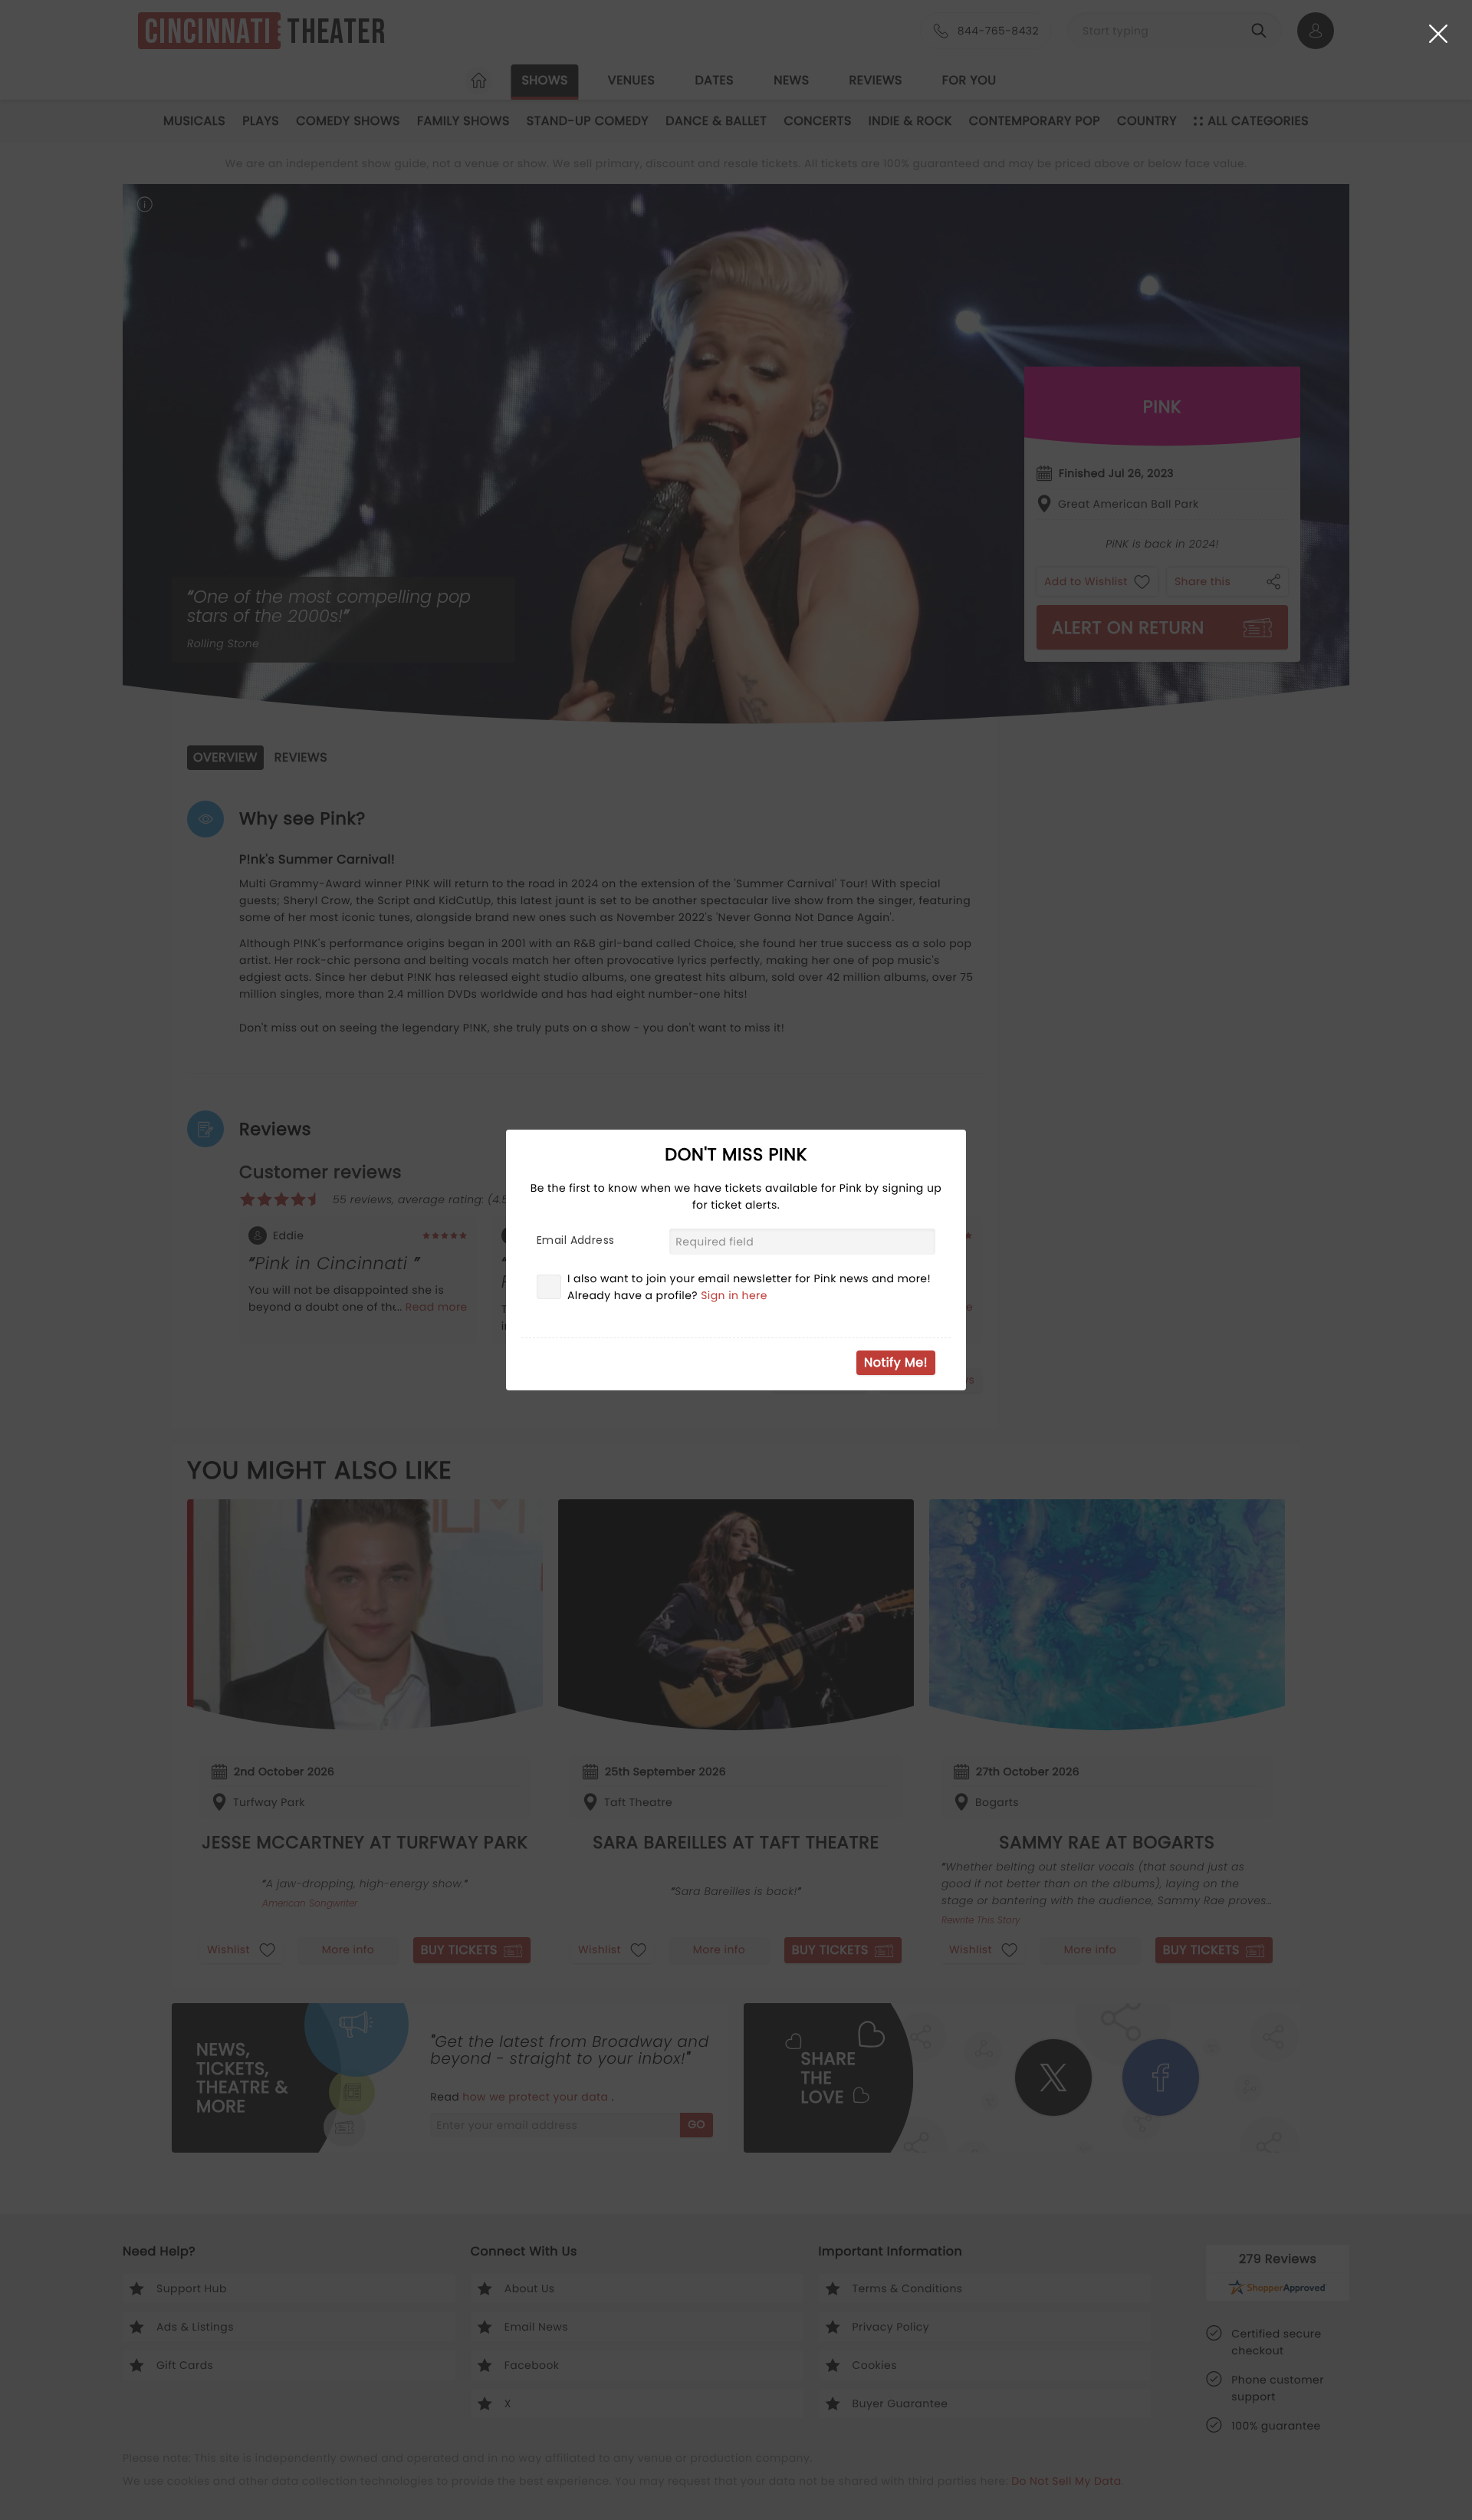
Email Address (575, 1240)
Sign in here (734, 1295)
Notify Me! (896, 1362)
